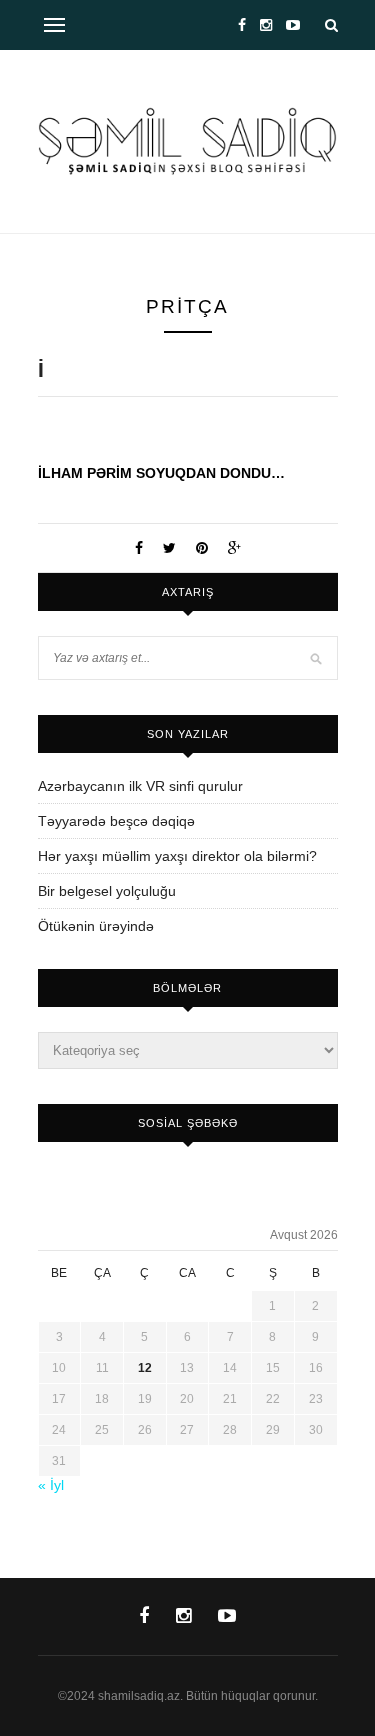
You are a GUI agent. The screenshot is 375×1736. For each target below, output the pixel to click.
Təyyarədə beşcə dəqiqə (116, 821)
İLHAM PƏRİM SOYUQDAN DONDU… (161, 473)
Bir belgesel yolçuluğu (107, 891)
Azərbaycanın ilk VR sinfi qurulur (140, 786)
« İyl (51, 1485)
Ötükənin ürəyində (96, 926)
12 (145, 1368)
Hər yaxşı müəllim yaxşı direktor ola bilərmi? (177, 856)
